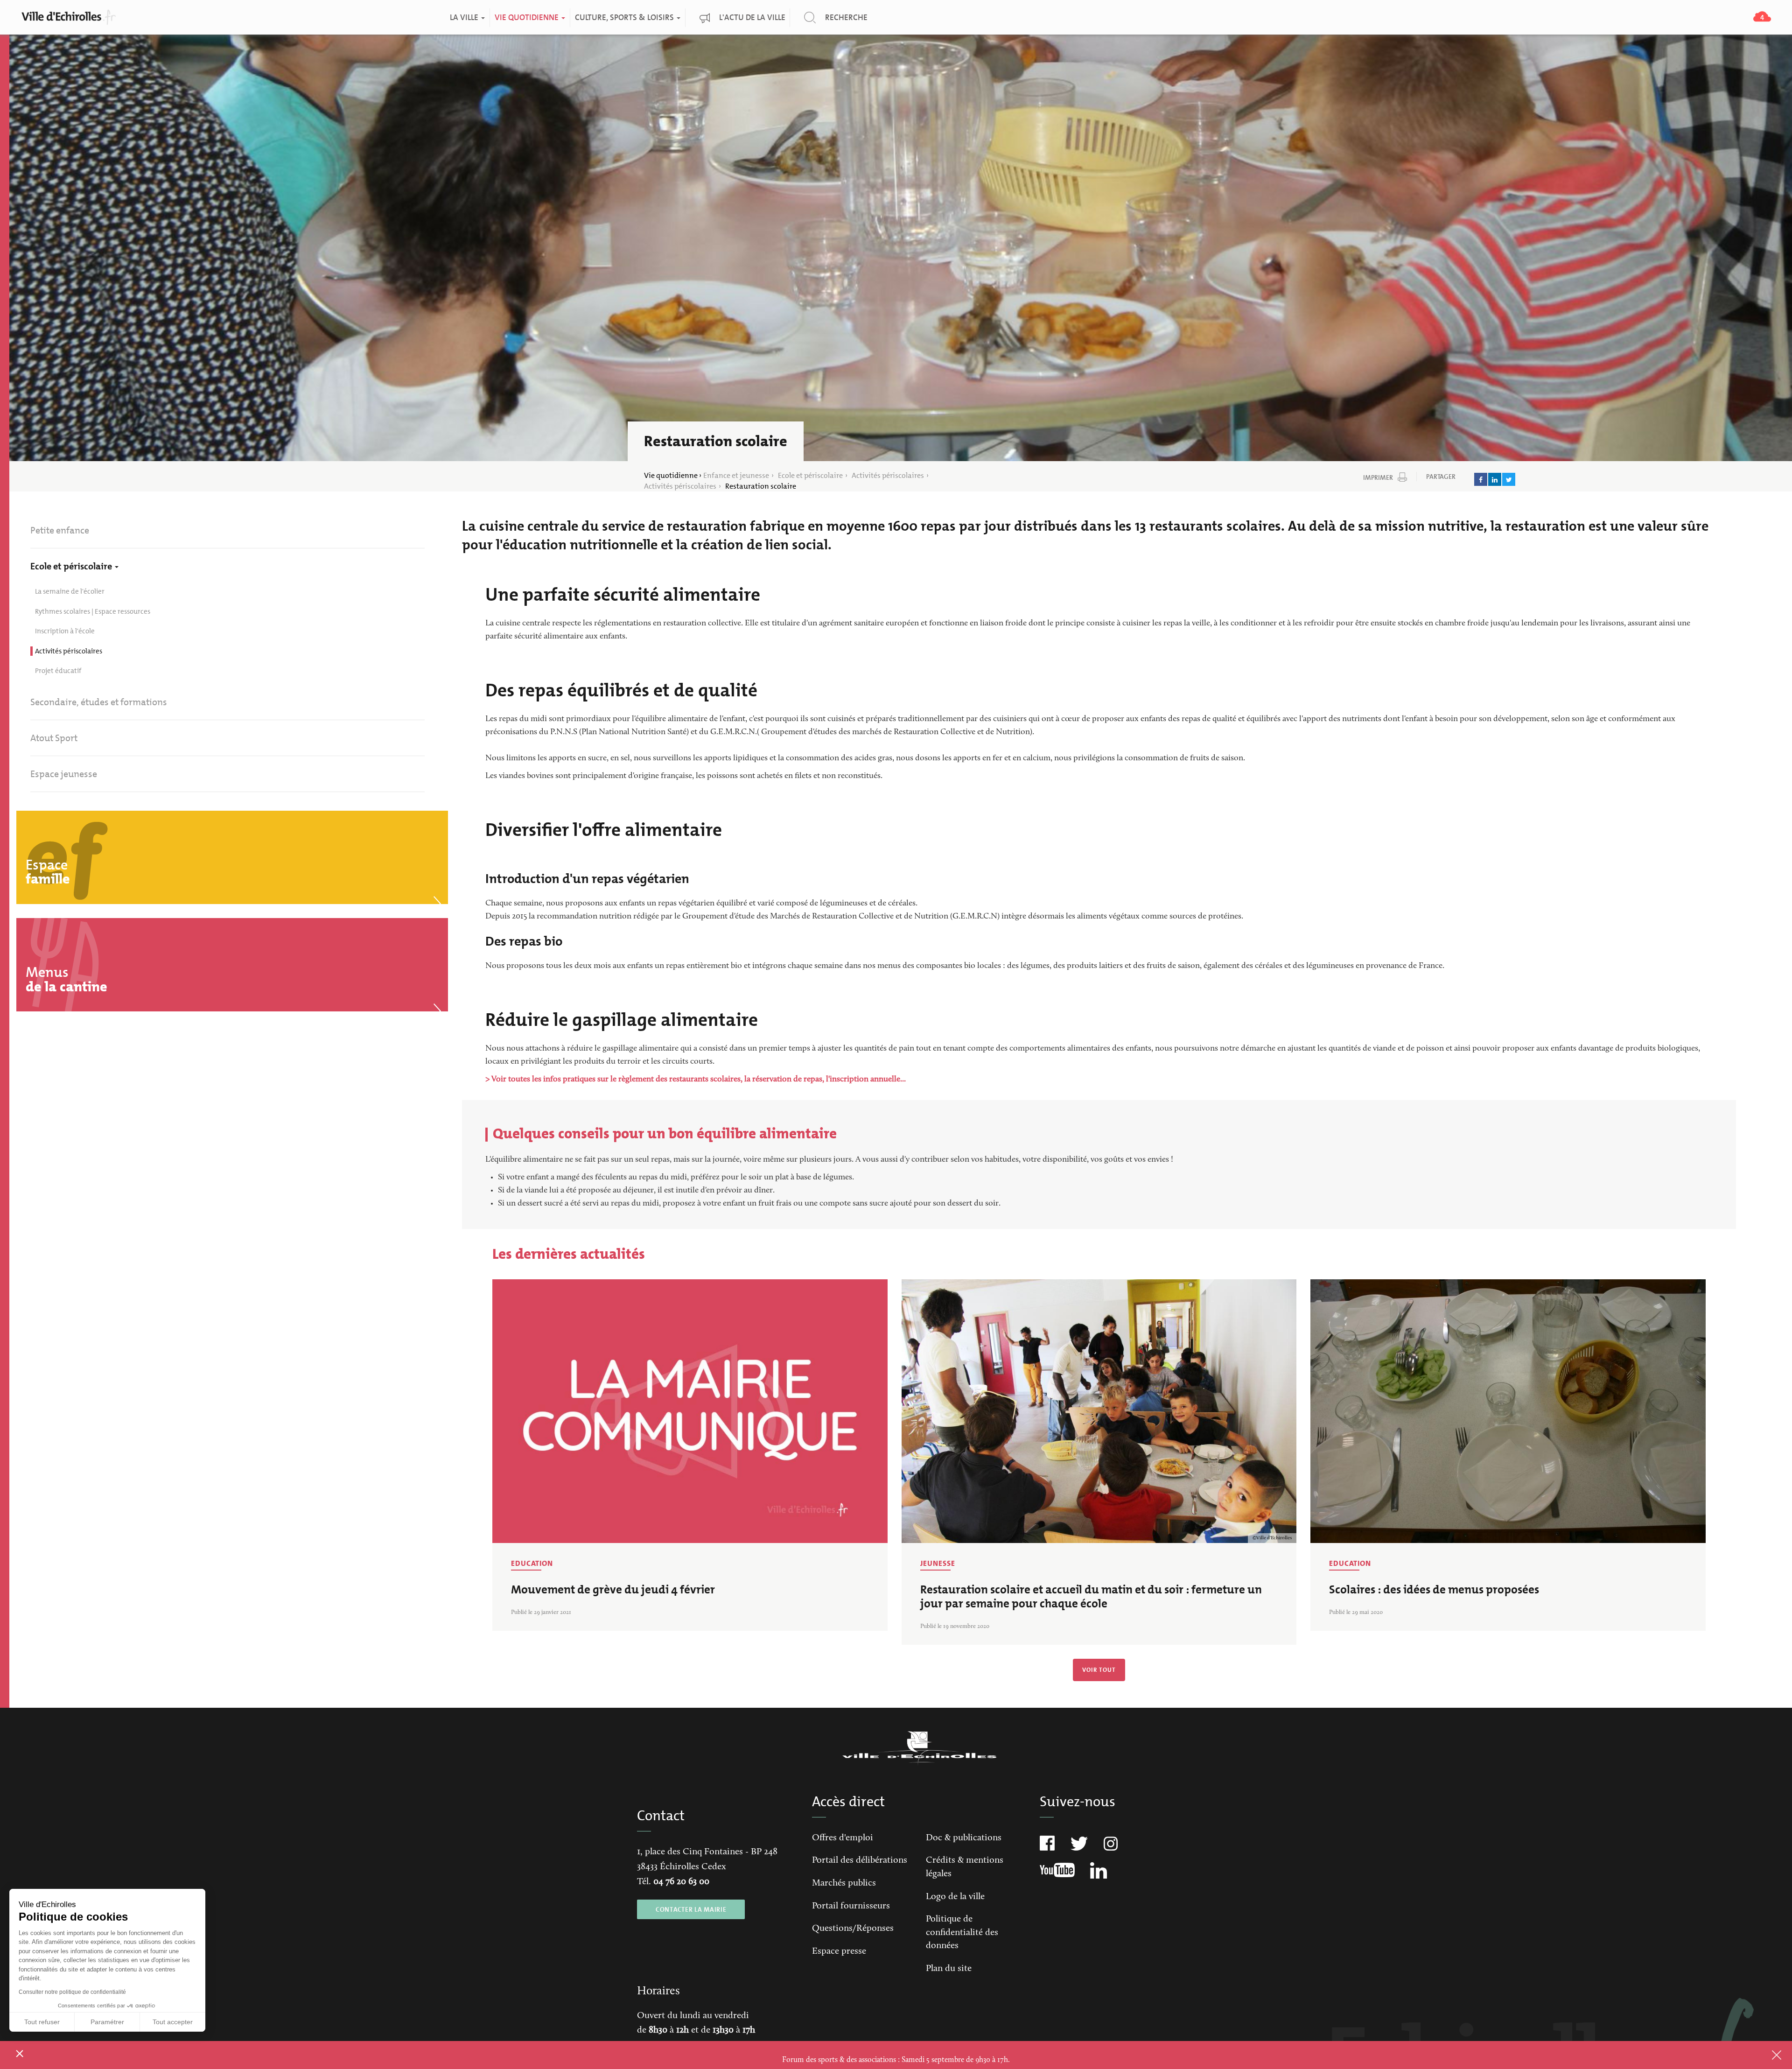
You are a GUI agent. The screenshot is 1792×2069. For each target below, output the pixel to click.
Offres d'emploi (843, 1838)
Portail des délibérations (860, 1860)
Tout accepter (173, 2022)
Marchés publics (844, 1883)
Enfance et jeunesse (736, 475)
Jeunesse (938, 1563)
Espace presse (839, 1951)
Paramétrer (107, 2022)
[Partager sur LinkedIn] (1495, 479)
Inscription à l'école (65, 631)
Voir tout (1099, 1670)
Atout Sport (54, 738)
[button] (20, 2053)
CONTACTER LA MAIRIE (691, 1909)
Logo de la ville (955, 1897)
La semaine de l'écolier (70, 591)
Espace (48, 872)
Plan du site (949, 1969)
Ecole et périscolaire (810, 475)
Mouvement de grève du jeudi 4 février (613, 1589)
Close (1764, 2055)
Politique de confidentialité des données (962, 1932)
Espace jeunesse (64, 774)
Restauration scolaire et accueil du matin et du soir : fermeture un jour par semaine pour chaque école (1091, 1596)
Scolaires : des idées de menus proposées (1434, 1589)
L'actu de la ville (752, 18)
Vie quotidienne (527, 18)
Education (532, 1563)
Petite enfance (60, 530)
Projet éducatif (58, 671)
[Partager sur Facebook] (1481, 479)
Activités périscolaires (888, 475)
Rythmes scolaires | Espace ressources (93, 611)
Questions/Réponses (853, 1929)
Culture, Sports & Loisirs (625, 18)
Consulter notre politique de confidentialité (72, 1992)
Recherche (846, 18)
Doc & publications (964, 1838)
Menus (66, 979)
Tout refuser (42, 2022)
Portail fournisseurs (851, 1906)
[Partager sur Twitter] (1509, 479)
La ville (465, 18)
